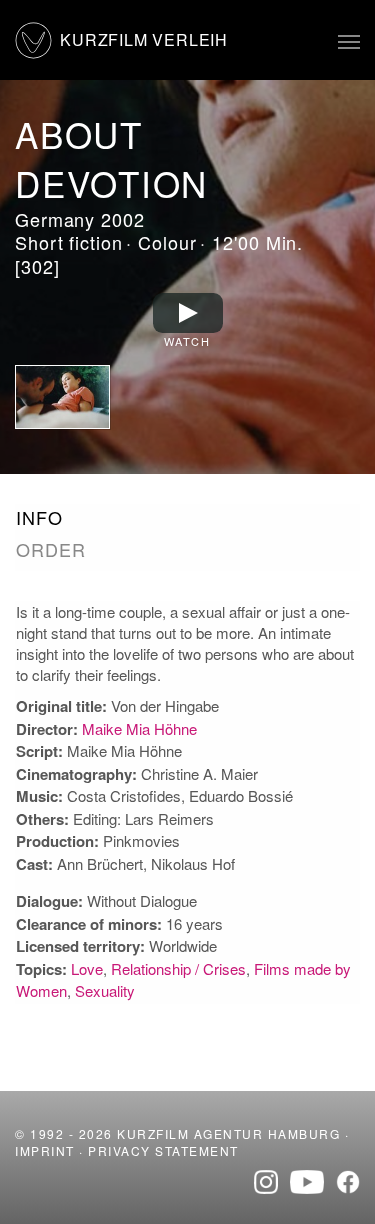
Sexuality (105, 990)
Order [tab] (51, 549)
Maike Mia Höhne (139, 728)
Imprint (45, 1150)
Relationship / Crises (178, 968)
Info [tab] (39, 517)
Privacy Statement (163, 1150)
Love (87, 968)
